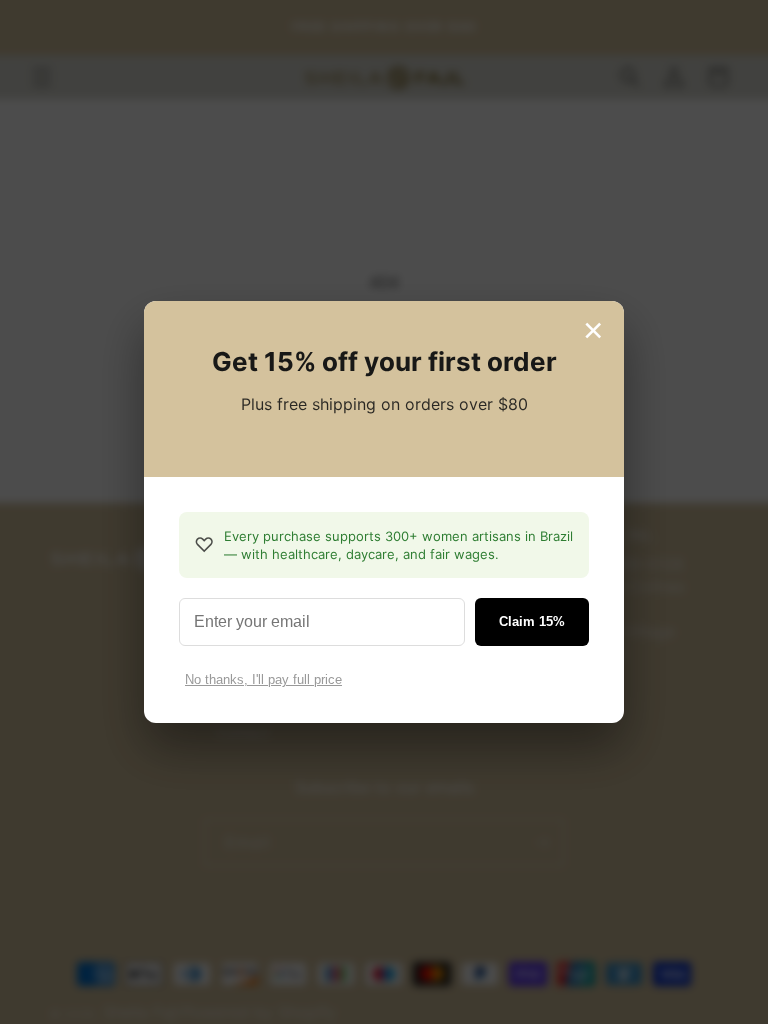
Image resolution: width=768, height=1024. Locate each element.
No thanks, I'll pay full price (263, 679)
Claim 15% (532, 621)
